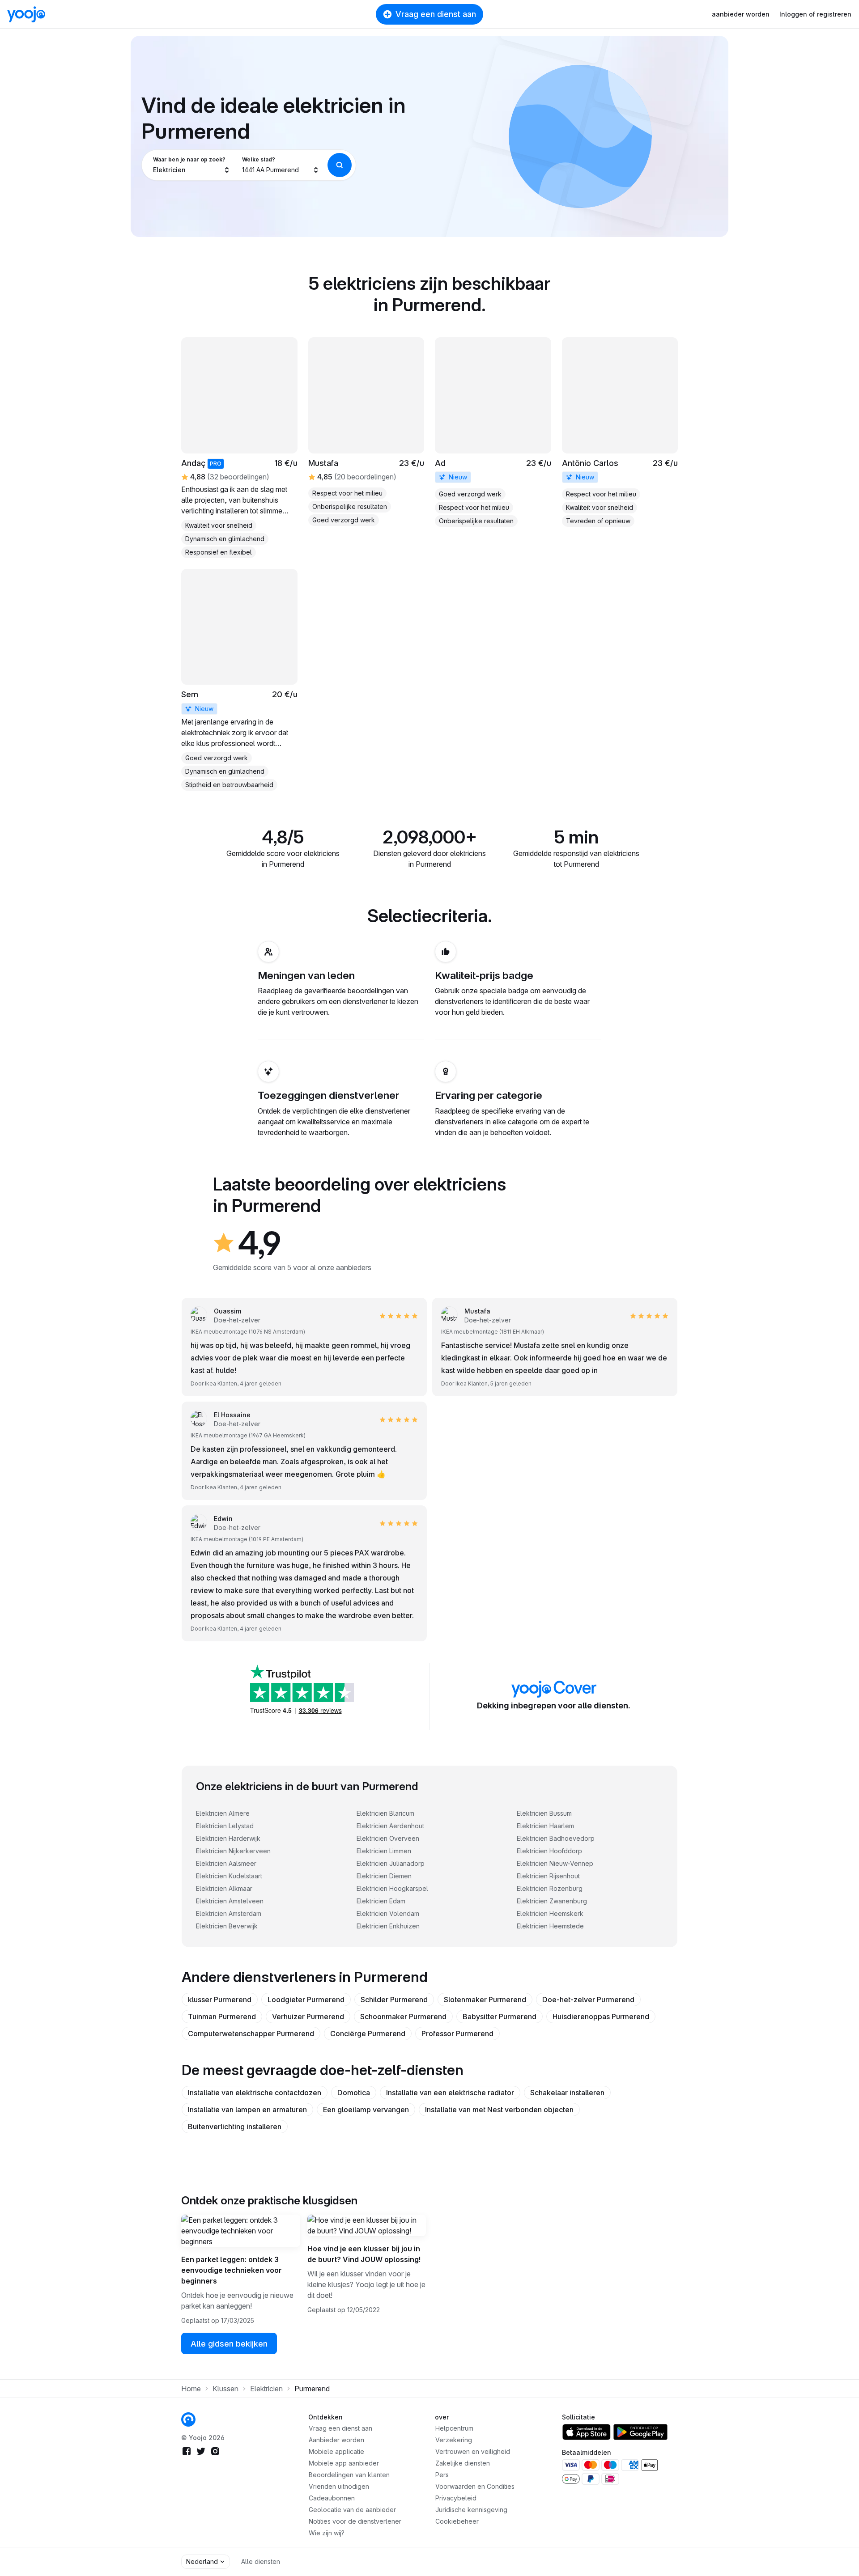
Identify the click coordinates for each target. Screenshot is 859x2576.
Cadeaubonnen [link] (332, 2498)
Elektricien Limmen (384, 1851)
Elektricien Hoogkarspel (392, 1888)
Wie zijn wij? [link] (327, 2533)
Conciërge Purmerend (368, 2034)
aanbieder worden (741, 14)
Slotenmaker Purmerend (485, 2000)
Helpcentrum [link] (454, 2428)
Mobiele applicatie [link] (336, 2451)
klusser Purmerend (220, 2000)
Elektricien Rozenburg (550, 1888)
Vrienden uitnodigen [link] (339, 2486)
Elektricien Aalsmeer (226, 1863)
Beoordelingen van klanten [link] (349, 2475)
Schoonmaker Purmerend (403, 2017)
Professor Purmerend (457, 2034)
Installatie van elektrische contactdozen (255, 2093)
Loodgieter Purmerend (306, 2000)
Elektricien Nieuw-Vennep (555, 1863)
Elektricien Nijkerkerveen (233, 1851)
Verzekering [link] (454, 2440)
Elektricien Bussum (544, 1813)
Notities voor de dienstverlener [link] (355, 2521)
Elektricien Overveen (388, 1838)
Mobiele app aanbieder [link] (344, 2463)
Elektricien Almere (223, 1813)
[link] (493, 432)
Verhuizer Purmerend (308, 2017)
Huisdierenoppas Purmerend (601, 2017)
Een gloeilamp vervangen (366, 2110)
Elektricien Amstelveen (230, 1901)
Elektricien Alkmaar (224, 1888)
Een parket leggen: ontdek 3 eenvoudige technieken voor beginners (232, 2270)
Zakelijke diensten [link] (463, 2463)
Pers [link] (442, 2475)
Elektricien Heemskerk (550, 1913)
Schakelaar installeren (567, 2093)
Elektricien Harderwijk (228, 1838)
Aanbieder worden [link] (336, 2440)
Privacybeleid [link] (456, 2498)
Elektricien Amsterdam (229, 1913)
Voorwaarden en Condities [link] (475, 2486)
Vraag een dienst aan (436, 14)
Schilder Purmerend (394, 2000)
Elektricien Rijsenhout (548, 1876)
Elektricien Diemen (384, 1876)
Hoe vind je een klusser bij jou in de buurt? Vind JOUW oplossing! (364, 2254)
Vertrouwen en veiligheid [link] (473, 2451)
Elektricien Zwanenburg (552, 1901)
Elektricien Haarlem (545, 1826)
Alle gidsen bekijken (229, 2344)
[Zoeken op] (340, 165)
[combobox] (192, 165)
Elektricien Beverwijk (227, 1926)
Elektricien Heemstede (550, 1926)
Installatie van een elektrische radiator (450, 2093)
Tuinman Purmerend (222, 2017)
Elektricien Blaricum (385, 1813)
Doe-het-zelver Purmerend (588, 2000)
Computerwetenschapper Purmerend (251, 2034)
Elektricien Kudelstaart (229, 1876)
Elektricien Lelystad (225, 1826)
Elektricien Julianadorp (391, 1863)
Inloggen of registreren (815, 14)
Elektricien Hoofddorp (549, 1851)
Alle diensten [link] (261, 2561)
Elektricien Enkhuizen (388, 1926)
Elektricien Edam (381, 1901)
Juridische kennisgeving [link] (471, 2510)
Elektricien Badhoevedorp (556, 1838)
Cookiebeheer (457, 2521)
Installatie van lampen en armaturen (247, 2110)
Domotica (354, 2093)
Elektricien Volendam (388, 1913)
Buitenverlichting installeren (235, 2127)
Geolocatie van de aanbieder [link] (352, 2510)
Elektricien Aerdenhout (390, 1826)
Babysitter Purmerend (500, 2017)
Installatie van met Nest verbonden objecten (499, 2110)
